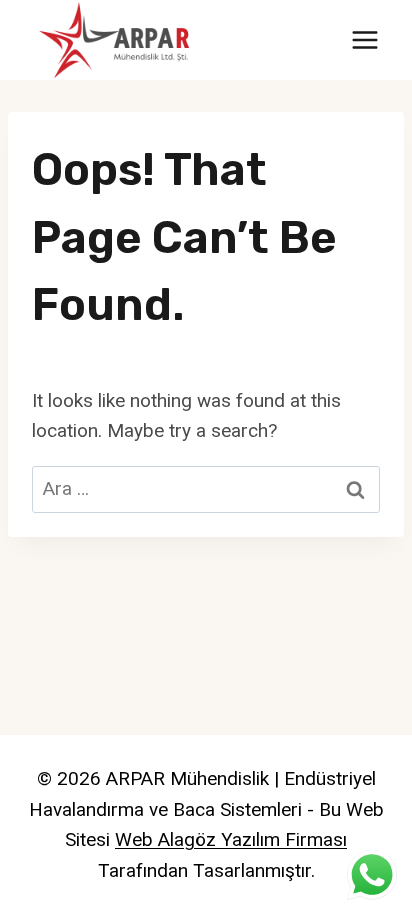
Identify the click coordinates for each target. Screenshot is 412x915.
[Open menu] (364, 39)
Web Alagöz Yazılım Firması (231, 839)
